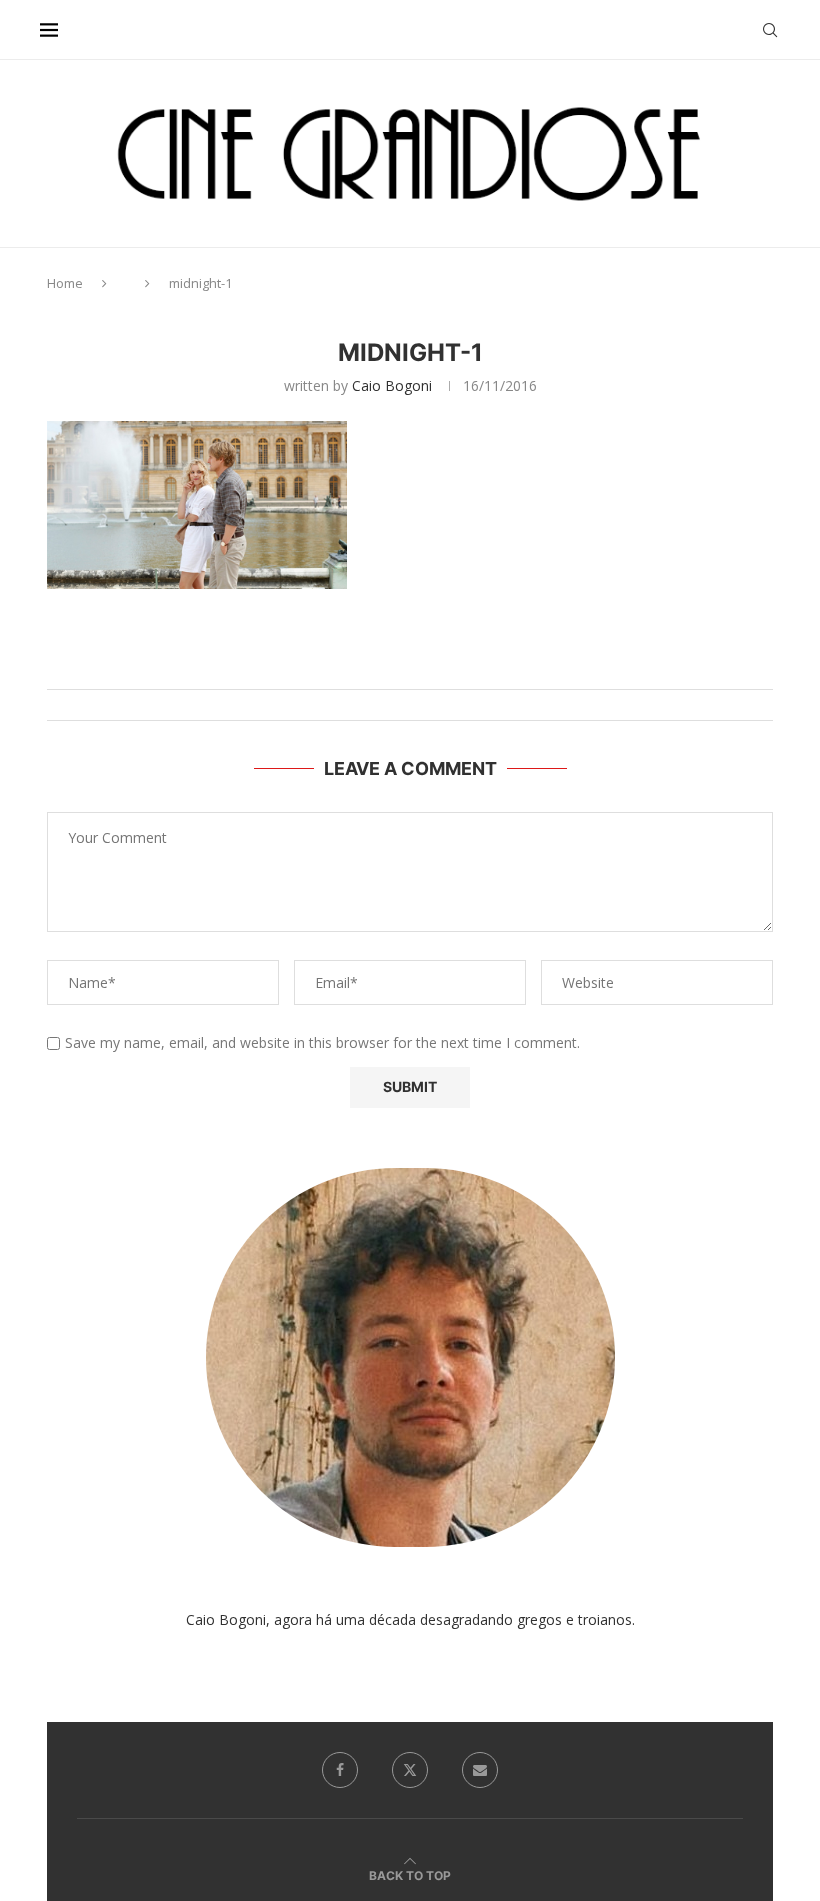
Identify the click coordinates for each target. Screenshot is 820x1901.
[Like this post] (430, 664)
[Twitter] (410, 1770)
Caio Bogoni (392, 385)
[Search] (770, 30)
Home (65, 283)
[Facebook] (340, 1770)
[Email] (480, 1770)
